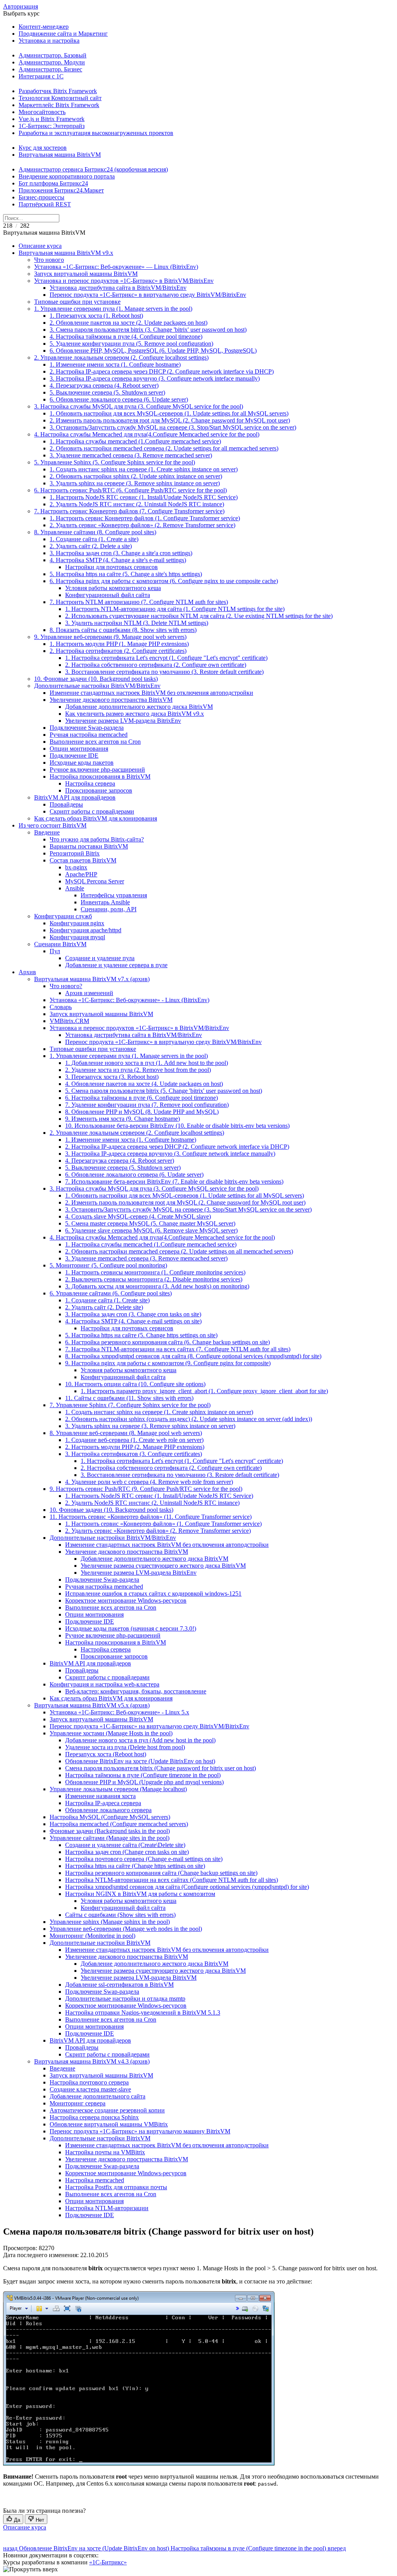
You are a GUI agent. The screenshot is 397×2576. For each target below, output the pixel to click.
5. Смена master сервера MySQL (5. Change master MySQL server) (150, 1223)
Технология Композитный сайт (60, 98)
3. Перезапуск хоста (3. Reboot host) (112, 1077)
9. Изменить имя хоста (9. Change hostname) (123, 1119)
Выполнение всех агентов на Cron (95, 742)
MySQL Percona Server (95, 881)
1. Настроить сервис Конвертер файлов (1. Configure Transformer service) (145, 518)
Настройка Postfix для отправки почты (116, 2187)
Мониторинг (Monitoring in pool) (92, 1936)
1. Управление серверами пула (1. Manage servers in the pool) (113, 309)
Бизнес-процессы (41, 197)
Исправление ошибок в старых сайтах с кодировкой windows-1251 (153, 1594)
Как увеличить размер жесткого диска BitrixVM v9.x (135, 714)
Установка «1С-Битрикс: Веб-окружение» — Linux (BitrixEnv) (116, 267)
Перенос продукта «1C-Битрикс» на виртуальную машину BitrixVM (140, 2131)
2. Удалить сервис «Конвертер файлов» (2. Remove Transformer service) (142, 525)
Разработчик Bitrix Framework (58, 91)
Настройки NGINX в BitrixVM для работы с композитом (140, 1894)
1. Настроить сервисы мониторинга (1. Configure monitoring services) (155, 1272)
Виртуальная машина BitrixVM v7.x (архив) (92, 979)
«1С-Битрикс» (108, 2562)
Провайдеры (66, 804)
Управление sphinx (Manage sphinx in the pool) (110, 1922)
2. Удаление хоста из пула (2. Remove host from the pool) (138, 1070)
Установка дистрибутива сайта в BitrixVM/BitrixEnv (118, 288)
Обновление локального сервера (108, 1810)
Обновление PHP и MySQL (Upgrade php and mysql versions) (144, 1782)
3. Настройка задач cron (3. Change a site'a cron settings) (121, 553)
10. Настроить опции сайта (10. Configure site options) (135, 1384)
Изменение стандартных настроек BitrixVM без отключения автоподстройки (151, 693)
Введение (47, 832)
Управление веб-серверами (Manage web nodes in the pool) (126, 1929)
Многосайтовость (42, 112)
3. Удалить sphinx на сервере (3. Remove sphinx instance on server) (135, 483)
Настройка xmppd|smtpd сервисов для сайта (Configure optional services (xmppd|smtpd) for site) (187, 1887)
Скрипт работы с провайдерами (92, 811)
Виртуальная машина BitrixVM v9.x (66, 253)
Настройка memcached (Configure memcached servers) (119, 1824)
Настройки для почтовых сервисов (111, 567)
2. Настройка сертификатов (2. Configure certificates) (118, 651)
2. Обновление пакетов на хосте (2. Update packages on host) (129, 323)
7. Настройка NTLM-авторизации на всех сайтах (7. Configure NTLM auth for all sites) (178, 1349)
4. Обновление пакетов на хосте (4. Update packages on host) (144, 1084)
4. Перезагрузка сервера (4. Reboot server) (104, 385)
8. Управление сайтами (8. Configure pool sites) (95, 532)
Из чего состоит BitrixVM (53, 825)
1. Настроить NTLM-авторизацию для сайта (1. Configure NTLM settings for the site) (175, 609)
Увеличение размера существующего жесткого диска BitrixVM (163, 1566)
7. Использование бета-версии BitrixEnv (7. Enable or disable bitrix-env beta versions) (174, 1182)
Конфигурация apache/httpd (85, 930)
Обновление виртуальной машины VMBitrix (109, 2124)
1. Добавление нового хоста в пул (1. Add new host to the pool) (147, 1063)
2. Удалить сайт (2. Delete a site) (91, 546)
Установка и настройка (49, 41)
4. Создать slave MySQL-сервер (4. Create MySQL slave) (138, 1216)
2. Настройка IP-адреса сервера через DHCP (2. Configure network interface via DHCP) (162, 371)
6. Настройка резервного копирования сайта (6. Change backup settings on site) (167, 1342)
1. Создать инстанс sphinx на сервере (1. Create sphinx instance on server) (144, 469)
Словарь (61, 1007)
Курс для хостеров (43, 148)
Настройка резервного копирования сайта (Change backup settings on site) (161, 1873)
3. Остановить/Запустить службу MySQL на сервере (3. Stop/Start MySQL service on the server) (173, 427)
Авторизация (21, 6)
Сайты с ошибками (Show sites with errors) (120, 1915)
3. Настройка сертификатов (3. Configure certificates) (134, 1454)
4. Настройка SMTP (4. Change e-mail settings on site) (133, 1321)
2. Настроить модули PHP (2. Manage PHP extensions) (135, 1447)
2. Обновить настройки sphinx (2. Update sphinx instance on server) (136, 476)
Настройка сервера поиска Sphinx (94, 2117)
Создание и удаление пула (100, 958)
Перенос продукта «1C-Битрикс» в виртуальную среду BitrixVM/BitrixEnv (148, 295)
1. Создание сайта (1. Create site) (107, 1300)
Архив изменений (89, 993)
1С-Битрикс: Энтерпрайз (52, 126)
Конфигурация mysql (77, 937)
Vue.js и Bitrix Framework (52, 119)
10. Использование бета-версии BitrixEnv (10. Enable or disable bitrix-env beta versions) (177, 1126)
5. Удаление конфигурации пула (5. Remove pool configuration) (131, 344)
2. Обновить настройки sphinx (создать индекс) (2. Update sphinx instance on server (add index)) (189, 1419)
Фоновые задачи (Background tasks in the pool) (110, 1831)
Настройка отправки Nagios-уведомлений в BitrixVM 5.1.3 (143, 2012)
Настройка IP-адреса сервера (103, 1803)
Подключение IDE (74, 756)
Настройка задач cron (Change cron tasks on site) (127, 1852)
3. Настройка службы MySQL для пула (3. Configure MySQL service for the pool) (139, 406)
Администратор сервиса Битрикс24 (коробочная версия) (93, 169)
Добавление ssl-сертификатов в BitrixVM (119, 1985)
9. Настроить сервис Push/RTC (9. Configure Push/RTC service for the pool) (146, 1489)
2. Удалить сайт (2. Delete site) (104, 1307)
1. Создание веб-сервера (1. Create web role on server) (134, 1440)
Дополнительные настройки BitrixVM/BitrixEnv (97, 686)
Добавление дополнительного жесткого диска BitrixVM (139, 707)
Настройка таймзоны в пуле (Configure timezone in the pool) (143, 1775)
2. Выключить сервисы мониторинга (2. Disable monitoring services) (154, 1279)
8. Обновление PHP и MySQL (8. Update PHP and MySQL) (142, 1112)
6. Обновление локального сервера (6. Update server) (119, 399)
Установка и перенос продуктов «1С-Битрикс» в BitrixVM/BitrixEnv (124, 281)
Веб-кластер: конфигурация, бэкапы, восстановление (136, 1691)
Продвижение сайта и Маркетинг (63, 34)
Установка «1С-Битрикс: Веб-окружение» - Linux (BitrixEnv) (129, 1000)
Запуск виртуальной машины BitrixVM (86, 274)
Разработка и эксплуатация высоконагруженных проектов (96, 133)
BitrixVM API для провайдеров (75, 797)
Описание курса (40, 246)
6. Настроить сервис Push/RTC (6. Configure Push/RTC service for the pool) (130, 490)
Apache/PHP (81, 874)
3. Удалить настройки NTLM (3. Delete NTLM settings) (137, 623)
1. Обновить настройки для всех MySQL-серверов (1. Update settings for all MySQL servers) (169, 413)
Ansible (75, 888)
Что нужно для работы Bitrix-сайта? (97, 839)
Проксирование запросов (99, 790)
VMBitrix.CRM (69, 1021)
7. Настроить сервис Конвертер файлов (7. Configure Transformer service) (129, 511)
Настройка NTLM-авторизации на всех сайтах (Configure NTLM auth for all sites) (172, 1880)
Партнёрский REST (45, 204)
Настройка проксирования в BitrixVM (100, 776)
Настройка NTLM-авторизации (107, 2208)
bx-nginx (76, 867)
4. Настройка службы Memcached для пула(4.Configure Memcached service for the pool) (147, 434)
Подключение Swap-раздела (87, 728)
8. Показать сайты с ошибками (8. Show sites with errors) (123, 630)
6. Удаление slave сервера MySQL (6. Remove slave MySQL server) (151, 1230)
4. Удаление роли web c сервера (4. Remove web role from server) (149, 1482)
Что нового (49, 260)
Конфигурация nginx (77, 923)
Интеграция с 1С (41, 76)
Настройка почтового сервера (89, 2082)
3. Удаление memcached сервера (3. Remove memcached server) (131, 455)
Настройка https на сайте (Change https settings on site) (135, 1866)
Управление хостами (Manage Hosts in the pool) (111, 1733)
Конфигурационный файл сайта (108, 595)
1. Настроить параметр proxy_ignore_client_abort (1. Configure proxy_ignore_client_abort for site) (204, 1391)
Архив (27, 972)
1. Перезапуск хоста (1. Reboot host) (96, 316)
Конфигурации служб (63, 916)
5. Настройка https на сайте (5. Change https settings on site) (141, 1335)
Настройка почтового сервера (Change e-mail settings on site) (144, 1859)
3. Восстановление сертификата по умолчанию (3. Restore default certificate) (164, 672)
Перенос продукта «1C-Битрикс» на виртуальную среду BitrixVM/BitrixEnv (149, 1726)
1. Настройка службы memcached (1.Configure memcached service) (135, 441)
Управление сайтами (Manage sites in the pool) (110, 1838)
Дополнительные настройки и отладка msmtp (125, 1999)
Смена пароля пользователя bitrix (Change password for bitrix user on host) (161, 1768)
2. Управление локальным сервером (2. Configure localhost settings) (121, 357)
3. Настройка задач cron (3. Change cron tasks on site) (133, 1314)
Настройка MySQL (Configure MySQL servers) (110, 1817)
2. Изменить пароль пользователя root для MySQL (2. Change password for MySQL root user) (170, 420)
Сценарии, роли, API (109, 909)
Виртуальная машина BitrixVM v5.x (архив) (92, 1705)
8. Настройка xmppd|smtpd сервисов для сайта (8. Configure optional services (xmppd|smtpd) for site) (193, 1356)
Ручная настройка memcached (89, 735)
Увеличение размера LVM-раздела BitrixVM (139, 1978)
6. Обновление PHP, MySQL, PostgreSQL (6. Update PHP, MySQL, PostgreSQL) (153, 351)
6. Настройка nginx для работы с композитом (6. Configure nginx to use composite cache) (164, 581)
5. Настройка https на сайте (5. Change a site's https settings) (126, 574)
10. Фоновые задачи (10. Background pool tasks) (96, 679)
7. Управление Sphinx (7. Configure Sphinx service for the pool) (130, 1405)
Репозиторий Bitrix (75, 853)
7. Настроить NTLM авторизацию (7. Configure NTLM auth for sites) (139, 602)
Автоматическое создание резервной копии (107, 2110)
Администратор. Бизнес (50, 69)
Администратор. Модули (52, 62)
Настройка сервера (90, 783)
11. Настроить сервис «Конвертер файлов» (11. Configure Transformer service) (151, 1517)
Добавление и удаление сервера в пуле (116, 965)
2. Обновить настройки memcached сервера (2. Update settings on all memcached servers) (179, 1251)
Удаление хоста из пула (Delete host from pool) (125, 1747)
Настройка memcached (95, 2180)
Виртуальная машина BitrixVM (60, 155)
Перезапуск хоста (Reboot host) (106, 1754)
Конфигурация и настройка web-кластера (104, 1684)
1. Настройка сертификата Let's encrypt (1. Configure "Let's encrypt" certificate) (166, 658)
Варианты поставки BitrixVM (89, 846)
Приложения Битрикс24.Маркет (61, 190)
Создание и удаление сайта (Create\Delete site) (125, 1845)
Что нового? (66, 986)
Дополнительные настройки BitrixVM (100, 1943)
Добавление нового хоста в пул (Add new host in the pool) (140, 1740)
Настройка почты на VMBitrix (105, 2152)
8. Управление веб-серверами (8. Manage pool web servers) (126, 1433)
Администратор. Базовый (53, 55)
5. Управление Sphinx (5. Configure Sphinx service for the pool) (115, 462)
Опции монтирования (79, 749)
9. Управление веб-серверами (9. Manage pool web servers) (110, 637)
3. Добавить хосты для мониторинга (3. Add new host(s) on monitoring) (157, 1286)
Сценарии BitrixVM (60, 944)
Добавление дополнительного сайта (98, 2096)
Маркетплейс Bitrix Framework (59, 105)
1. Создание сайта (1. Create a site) (94, 539)
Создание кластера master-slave (90, 2089)
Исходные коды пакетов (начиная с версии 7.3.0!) (131, 1628)
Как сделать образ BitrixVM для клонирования (96, 818)
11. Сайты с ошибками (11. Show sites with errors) (129, 1398)
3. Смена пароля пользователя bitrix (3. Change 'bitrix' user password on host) (148, 330)
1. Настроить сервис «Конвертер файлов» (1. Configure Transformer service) (163, 1524)
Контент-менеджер (44, 27)
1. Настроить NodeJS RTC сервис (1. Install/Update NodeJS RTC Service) (144, 497)
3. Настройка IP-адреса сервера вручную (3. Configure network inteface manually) (155, 378)
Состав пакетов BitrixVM (83, 860)
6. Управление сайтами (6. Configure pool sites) (111, 1293)
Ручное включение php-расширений (97, 770)
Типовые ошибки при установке (77, 302)
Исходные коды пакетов (82, 763)
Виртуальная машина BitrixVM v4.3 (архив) (92, 2061)
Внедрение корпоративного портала (67, 176)
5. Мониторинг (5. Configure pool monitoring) (108, 1265)
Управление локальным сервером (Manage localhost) (118, 1789)
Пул (55, 951)
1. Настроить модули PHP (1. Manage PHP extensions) (119, 644)
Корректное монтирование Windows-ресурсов (126, 1600)
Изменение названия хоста (100, 1796)
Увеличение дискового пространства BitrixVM (111, 700)
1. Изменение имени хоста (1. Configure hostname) (115, 364)
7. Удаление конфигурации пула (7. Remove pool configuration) (147, 1105)
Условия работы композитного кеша (113, 588)
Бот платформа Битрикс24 (53, 183)
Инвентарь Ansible (105, 902)
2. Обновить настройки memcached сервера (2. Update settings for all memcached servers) (164, 448)
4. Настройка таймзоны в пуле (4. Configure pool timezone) (126, 337)
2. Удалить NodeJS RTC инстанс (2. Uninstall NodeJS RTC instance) (137, 504)
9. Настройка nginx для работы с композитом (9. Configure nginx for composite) (168, 1363)
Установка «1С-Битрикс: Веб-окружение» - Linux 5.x (119, 1712)
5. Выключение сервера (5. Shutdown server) (107, 392)
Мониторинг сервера (78, 2103)
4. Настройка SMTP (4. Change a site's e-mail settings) (118, 560)
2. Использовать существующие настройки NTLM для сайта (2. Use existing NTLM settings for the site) (199, 616)
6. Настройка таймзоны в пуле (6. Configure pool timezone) (142, 1098)
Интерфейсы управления (114, 895)
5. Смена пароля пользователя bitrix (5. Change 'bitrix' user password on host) (164, 1091)
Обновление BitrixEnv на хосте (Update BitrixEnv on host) (140, 1761)
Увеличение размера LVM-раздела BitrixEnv (123, 721)
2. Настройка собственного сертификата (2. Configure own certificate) (156, 665)
